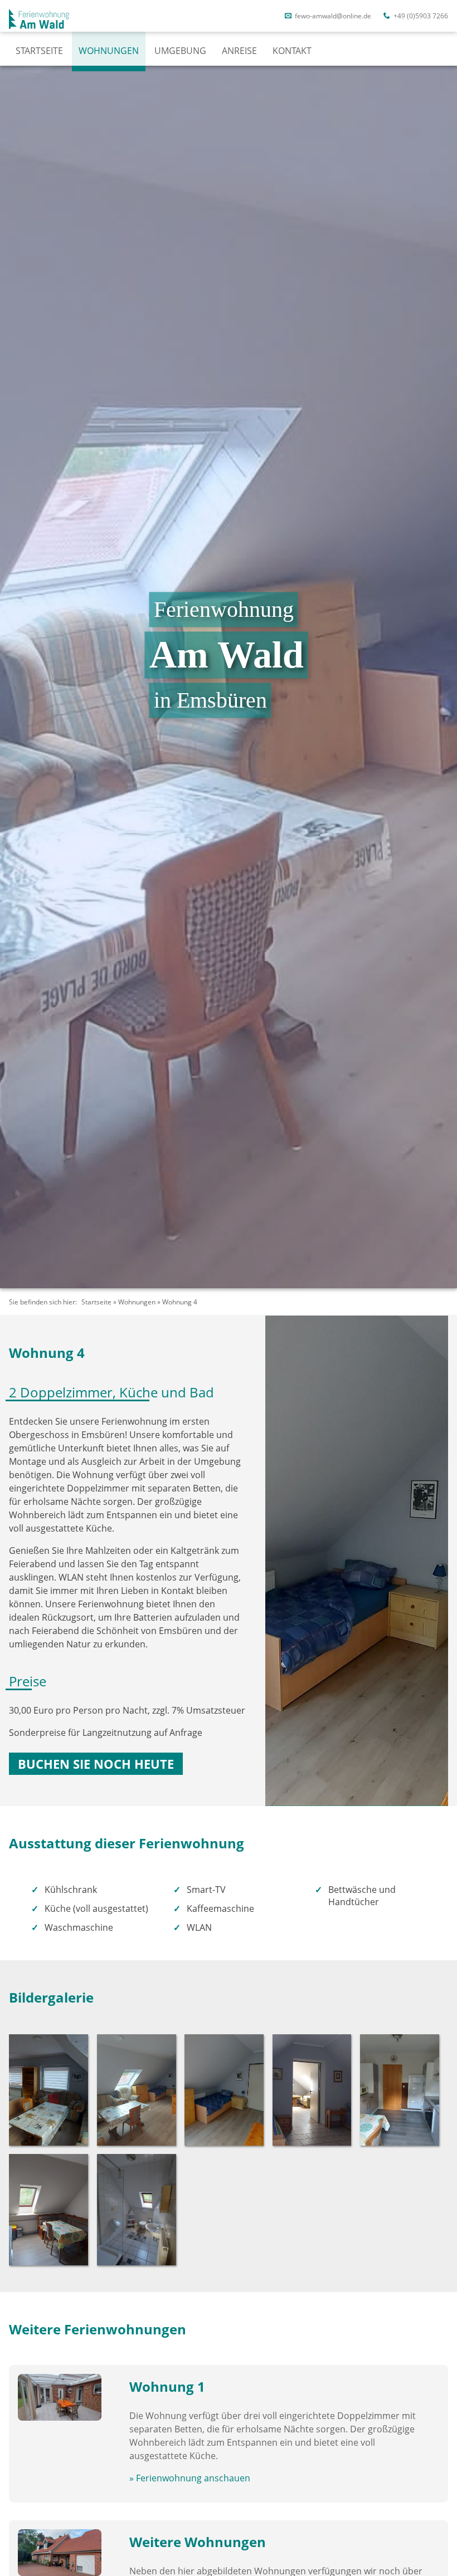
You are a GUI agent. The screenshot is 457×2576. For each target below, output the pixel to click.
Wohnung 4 (180, 1302)
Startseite (39, 51)
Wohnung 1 (167, 2386)
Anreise (239, 51)
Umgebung (180, 51)
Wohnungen (109, 51)
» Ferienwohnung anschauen (190, 2478)
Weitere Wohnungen (198, 2542)
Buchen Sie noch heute (96, 1764)
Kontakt (292, 51)
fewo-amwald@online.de (332, 16)
